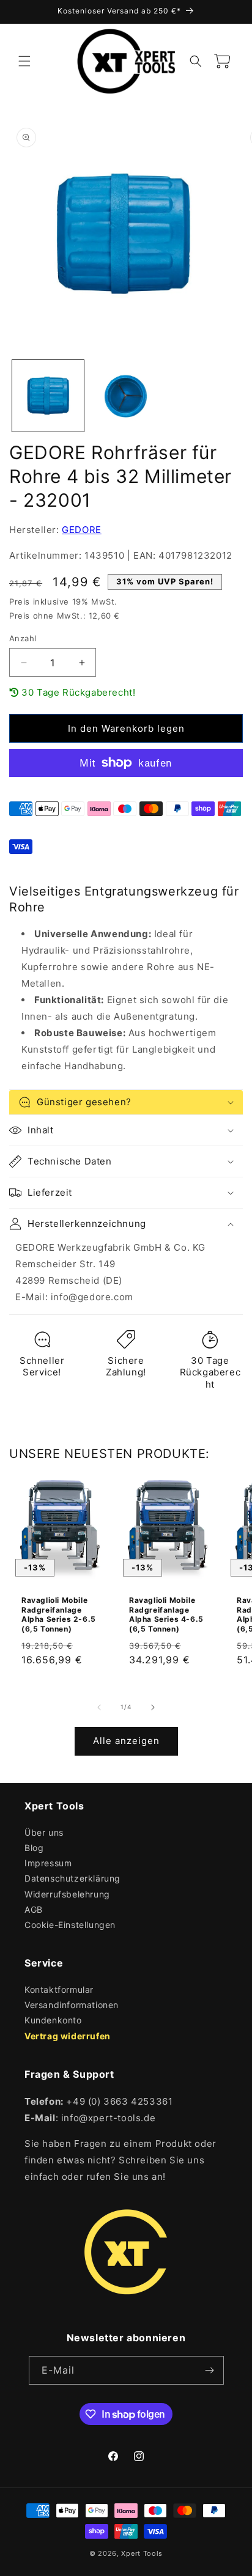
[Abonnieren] (210, 2370)
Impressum (48, 1863)
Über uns (44, 1832)
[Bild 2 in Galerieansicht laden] (126, 396)
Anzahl (23, 638)
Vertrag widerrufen (68, 2036)
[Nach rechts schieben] (153, 1707)
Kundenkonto (53, 2020)
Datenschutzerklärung (72, 1878)
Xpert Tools (142, 2553)
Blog (34, 1848)
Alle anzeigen (126, 1741)
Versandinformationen (72, 2005)
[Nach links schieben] (99, 1707)
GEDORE (82, 530)
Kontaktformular (59, 1989)
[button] (24, 61)
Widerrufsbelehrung (67, 1894)
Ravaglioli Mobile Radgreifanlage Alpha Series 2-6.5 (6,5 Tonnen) (59, 1614)
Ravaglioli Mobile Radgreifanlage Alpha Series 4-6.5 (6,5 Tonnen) (166, 1614)
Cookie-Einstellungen (70, 1925)
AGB (34, 1909)
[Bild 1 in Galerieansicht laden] (48, 396)
